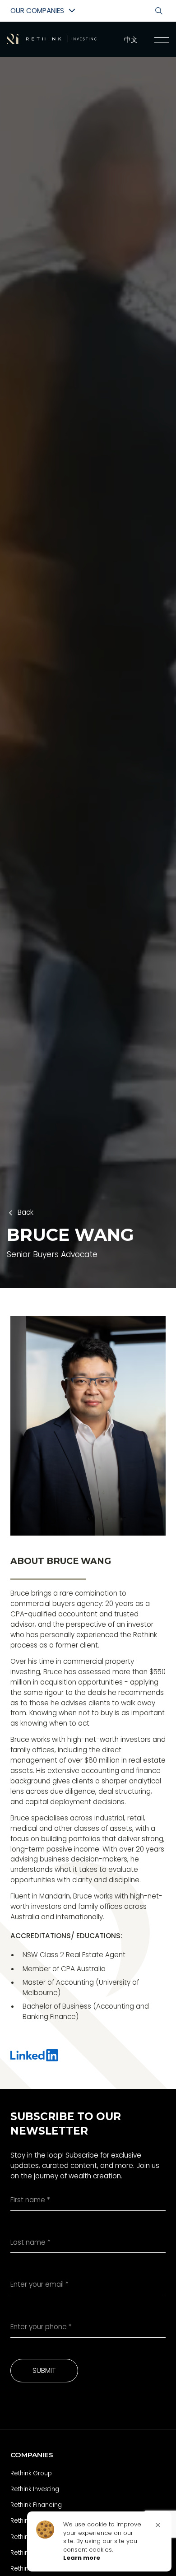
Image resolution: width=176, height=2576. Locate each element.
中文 (131, 39)
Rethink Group (31, 2473)
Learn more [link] (82, 2558)
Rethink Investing (35, 2489)
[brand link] (52, 39)
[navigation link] (161, 40)
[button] (158, 2525)
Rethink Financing (36, 2505)
